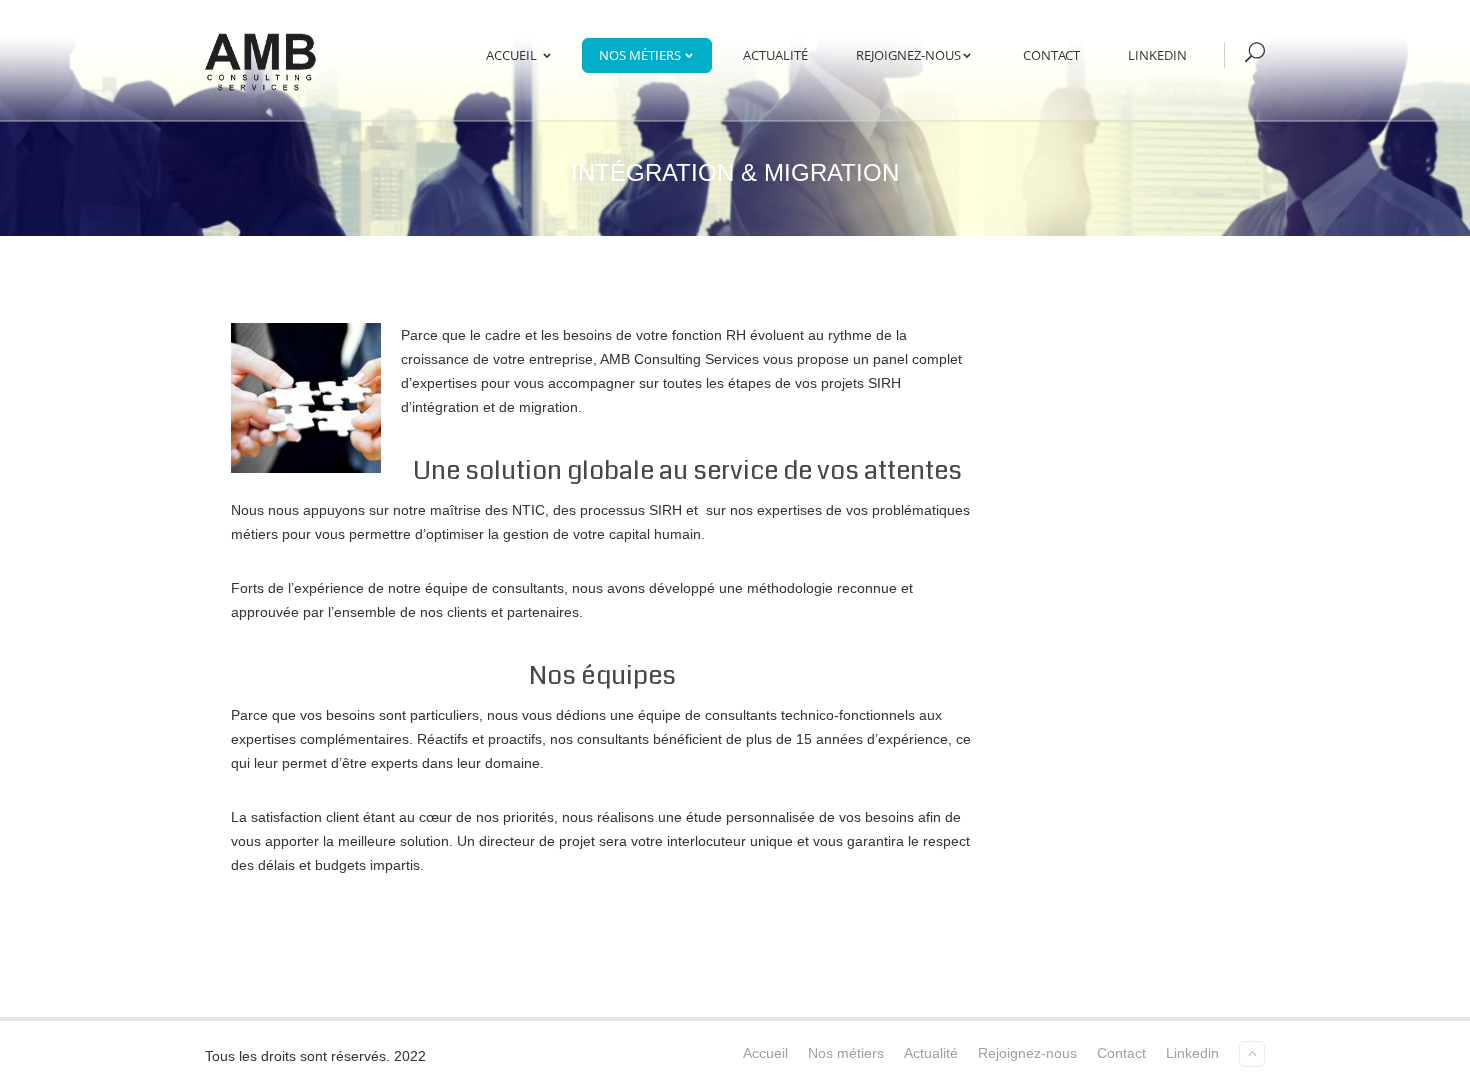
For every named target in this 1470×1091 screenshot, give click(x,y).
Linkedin (1157, 55)
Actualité (775, 55)
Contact (1051, 55)
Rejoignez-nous (908, 55)
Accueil (511, 55)
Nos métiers (640, 55)
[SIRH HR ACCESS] (261, 60)
